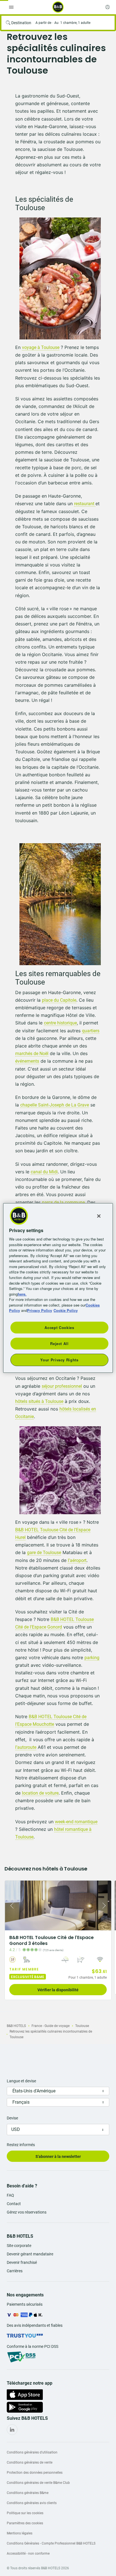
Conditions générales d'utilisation (32, 2452)
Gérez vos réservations (27, 2212)
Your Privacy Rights (59, 1360)
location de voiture (40, 1793)
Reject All (59, 1343)
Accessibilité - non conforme (28, 2554)
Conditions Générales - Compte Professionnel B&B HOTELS (51, 2543)
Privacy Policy (40, 1310)
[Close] (99, 1216)
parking (92, 1658)
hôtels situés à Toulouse (39, 1401)
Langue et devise (21, 2081)
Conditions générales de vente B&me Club (38, 2483)
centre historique (60, 1023)
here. (22, 1294)
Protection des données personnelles (35, 2473)
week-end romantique (76, 1822)
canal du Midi (44, 1172)
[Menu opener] (11, 7)
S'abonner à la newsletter (58, 2157)
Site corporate (19, 2246)
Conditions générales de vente (30, 2462)
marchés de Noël (32, 1054)
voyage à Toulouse (41, 347)
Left (11, 1905)
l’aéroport (77, 1560)
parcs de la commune (63, 1202)
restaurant (85, 504)
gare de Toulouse (44, 1553)
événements (27, 1061)
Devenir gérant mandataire (30, 2254)
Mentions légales (20, 2533)
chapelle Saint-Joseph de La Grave (55, 1105)
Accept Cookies (59, 1327)
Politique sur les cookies (25, 2513)
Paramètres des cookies (25, 2523)
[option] (58, 1940)
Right (105, 1905)
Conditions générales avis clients (32, 2503)
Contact (14, 2204)
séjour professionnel (62, 1386)
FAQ (10, 2195)
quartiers (91, 1031)
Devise (12, 2118)
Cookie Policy (66, 1310)
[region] (58, 1288)
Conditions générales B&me (28, 2493)
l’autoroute (26, 1747)
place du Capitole (59, 1000)
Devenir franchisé (22, 2262)
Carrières (15, 2271)
